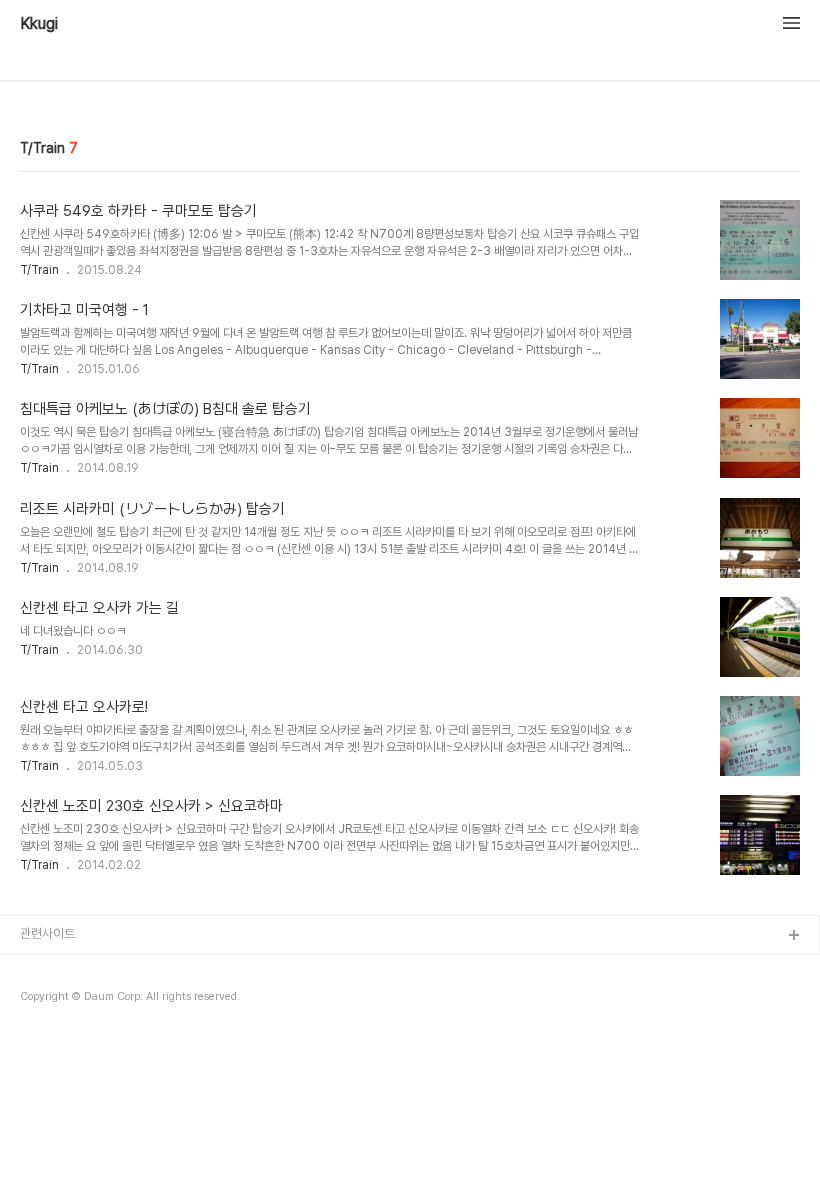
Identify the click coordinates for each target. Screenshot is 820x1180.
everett (43, 1032)
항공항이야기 (54, 968)
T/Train (39, 270)
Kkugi (39, 24)
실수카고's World (67, 1000)
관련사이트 (47, 933)
